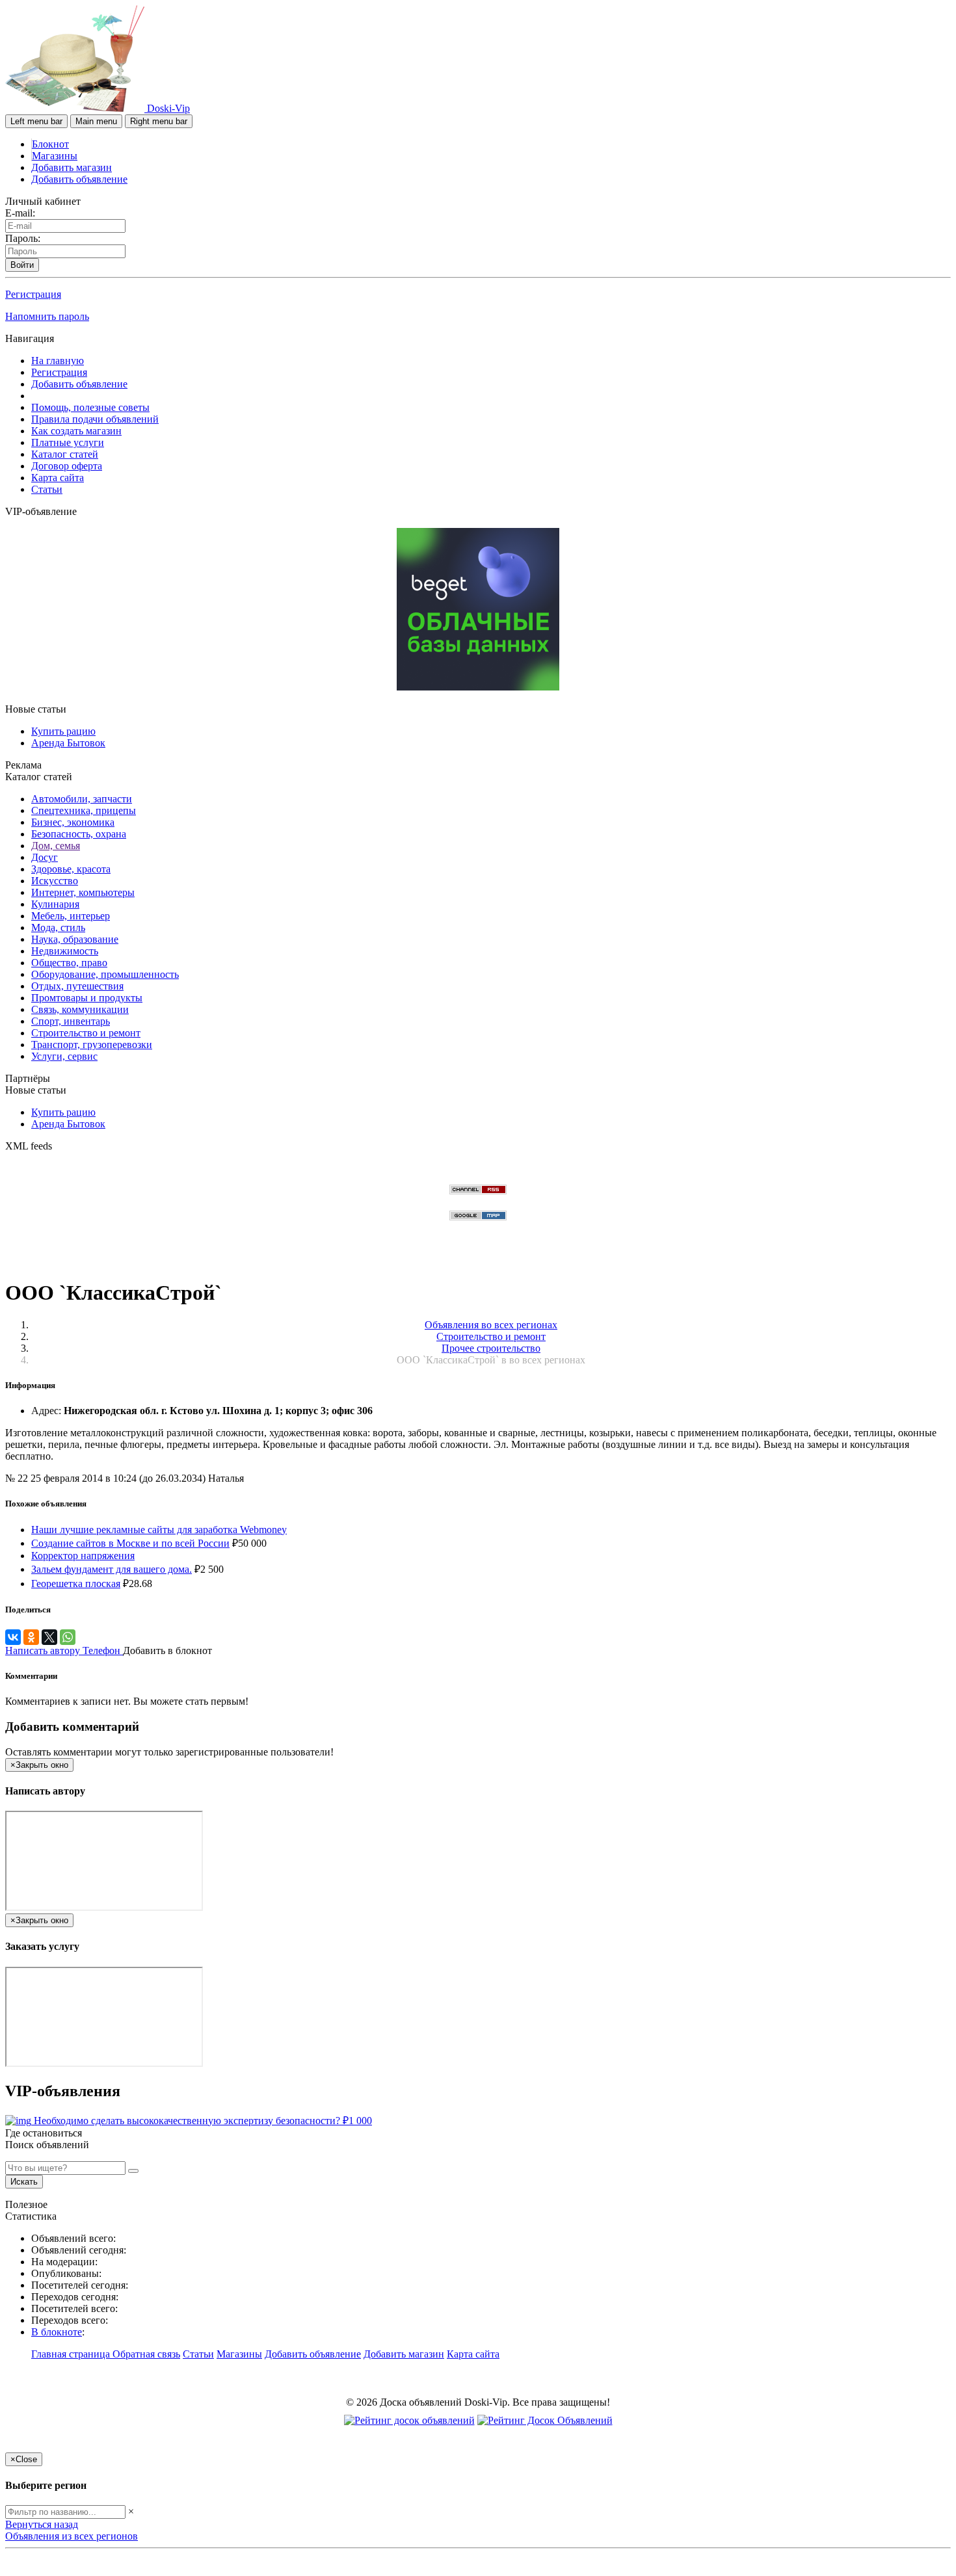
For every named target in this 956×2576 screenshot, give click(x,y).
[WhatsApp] (68, 1637)
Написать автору (44, 1650)
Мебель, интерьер (71, 916)
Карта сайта (58, 478)
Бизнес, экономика (73, 822)
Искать (24, 2182)
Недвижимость (65, 951)
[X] (49, 1637)
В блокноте (57, 2332)
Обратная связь (146, 2354)
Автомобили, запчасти (82, 799)
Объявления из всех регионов (72, 2536)
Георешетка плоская (76, 1584)
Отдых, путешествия (77, 986)
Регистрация (33, 294)
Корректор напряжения (83, 1556)
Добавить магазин (72, 167)
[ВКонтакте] (13, 1637)
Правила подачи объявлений (95, 419)
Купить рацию (63, 731)
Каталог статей (65, 454)
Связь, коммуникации (80, 1009)
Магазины (55, 156)
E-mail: (20, 213)
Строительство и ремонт (86, 1033)
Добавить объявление (79, 179)
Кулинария (55, 904)
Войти (22, 265)
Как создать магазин (76, 431)
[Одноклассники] (31, 1637)
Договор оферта (67, 466)
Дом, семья (56, 846)
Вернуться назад (42, 2524)
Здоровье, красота (71, 869)
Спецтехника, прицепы (84, 810)
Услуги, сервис (64, 1056)
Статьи (47, 489)
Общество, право (69, 963)
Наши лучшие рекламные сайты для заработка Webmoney (159, 1530)
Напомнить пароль (47, 316)
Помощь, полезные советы (90, 407)
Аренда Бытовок (68, 743)
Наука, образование (75, 939)
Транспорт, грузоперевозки (92, 1045)
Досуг (45, 857)
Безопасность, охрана (79, 834)
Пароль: (23, 238)
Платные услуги (68, 442)
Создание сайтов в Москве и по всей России (130, 1543)
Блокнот (50, 144)
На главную (58, 361)
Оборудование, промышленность (105, 974)
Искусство (55, 881)
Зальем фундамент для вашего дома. (112, 1569)
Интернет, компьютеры (83, 892)
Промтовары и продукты (87, 998)
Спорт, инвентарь (71, 1021)
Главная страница (72, 2354)
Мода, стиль (58, 927)
